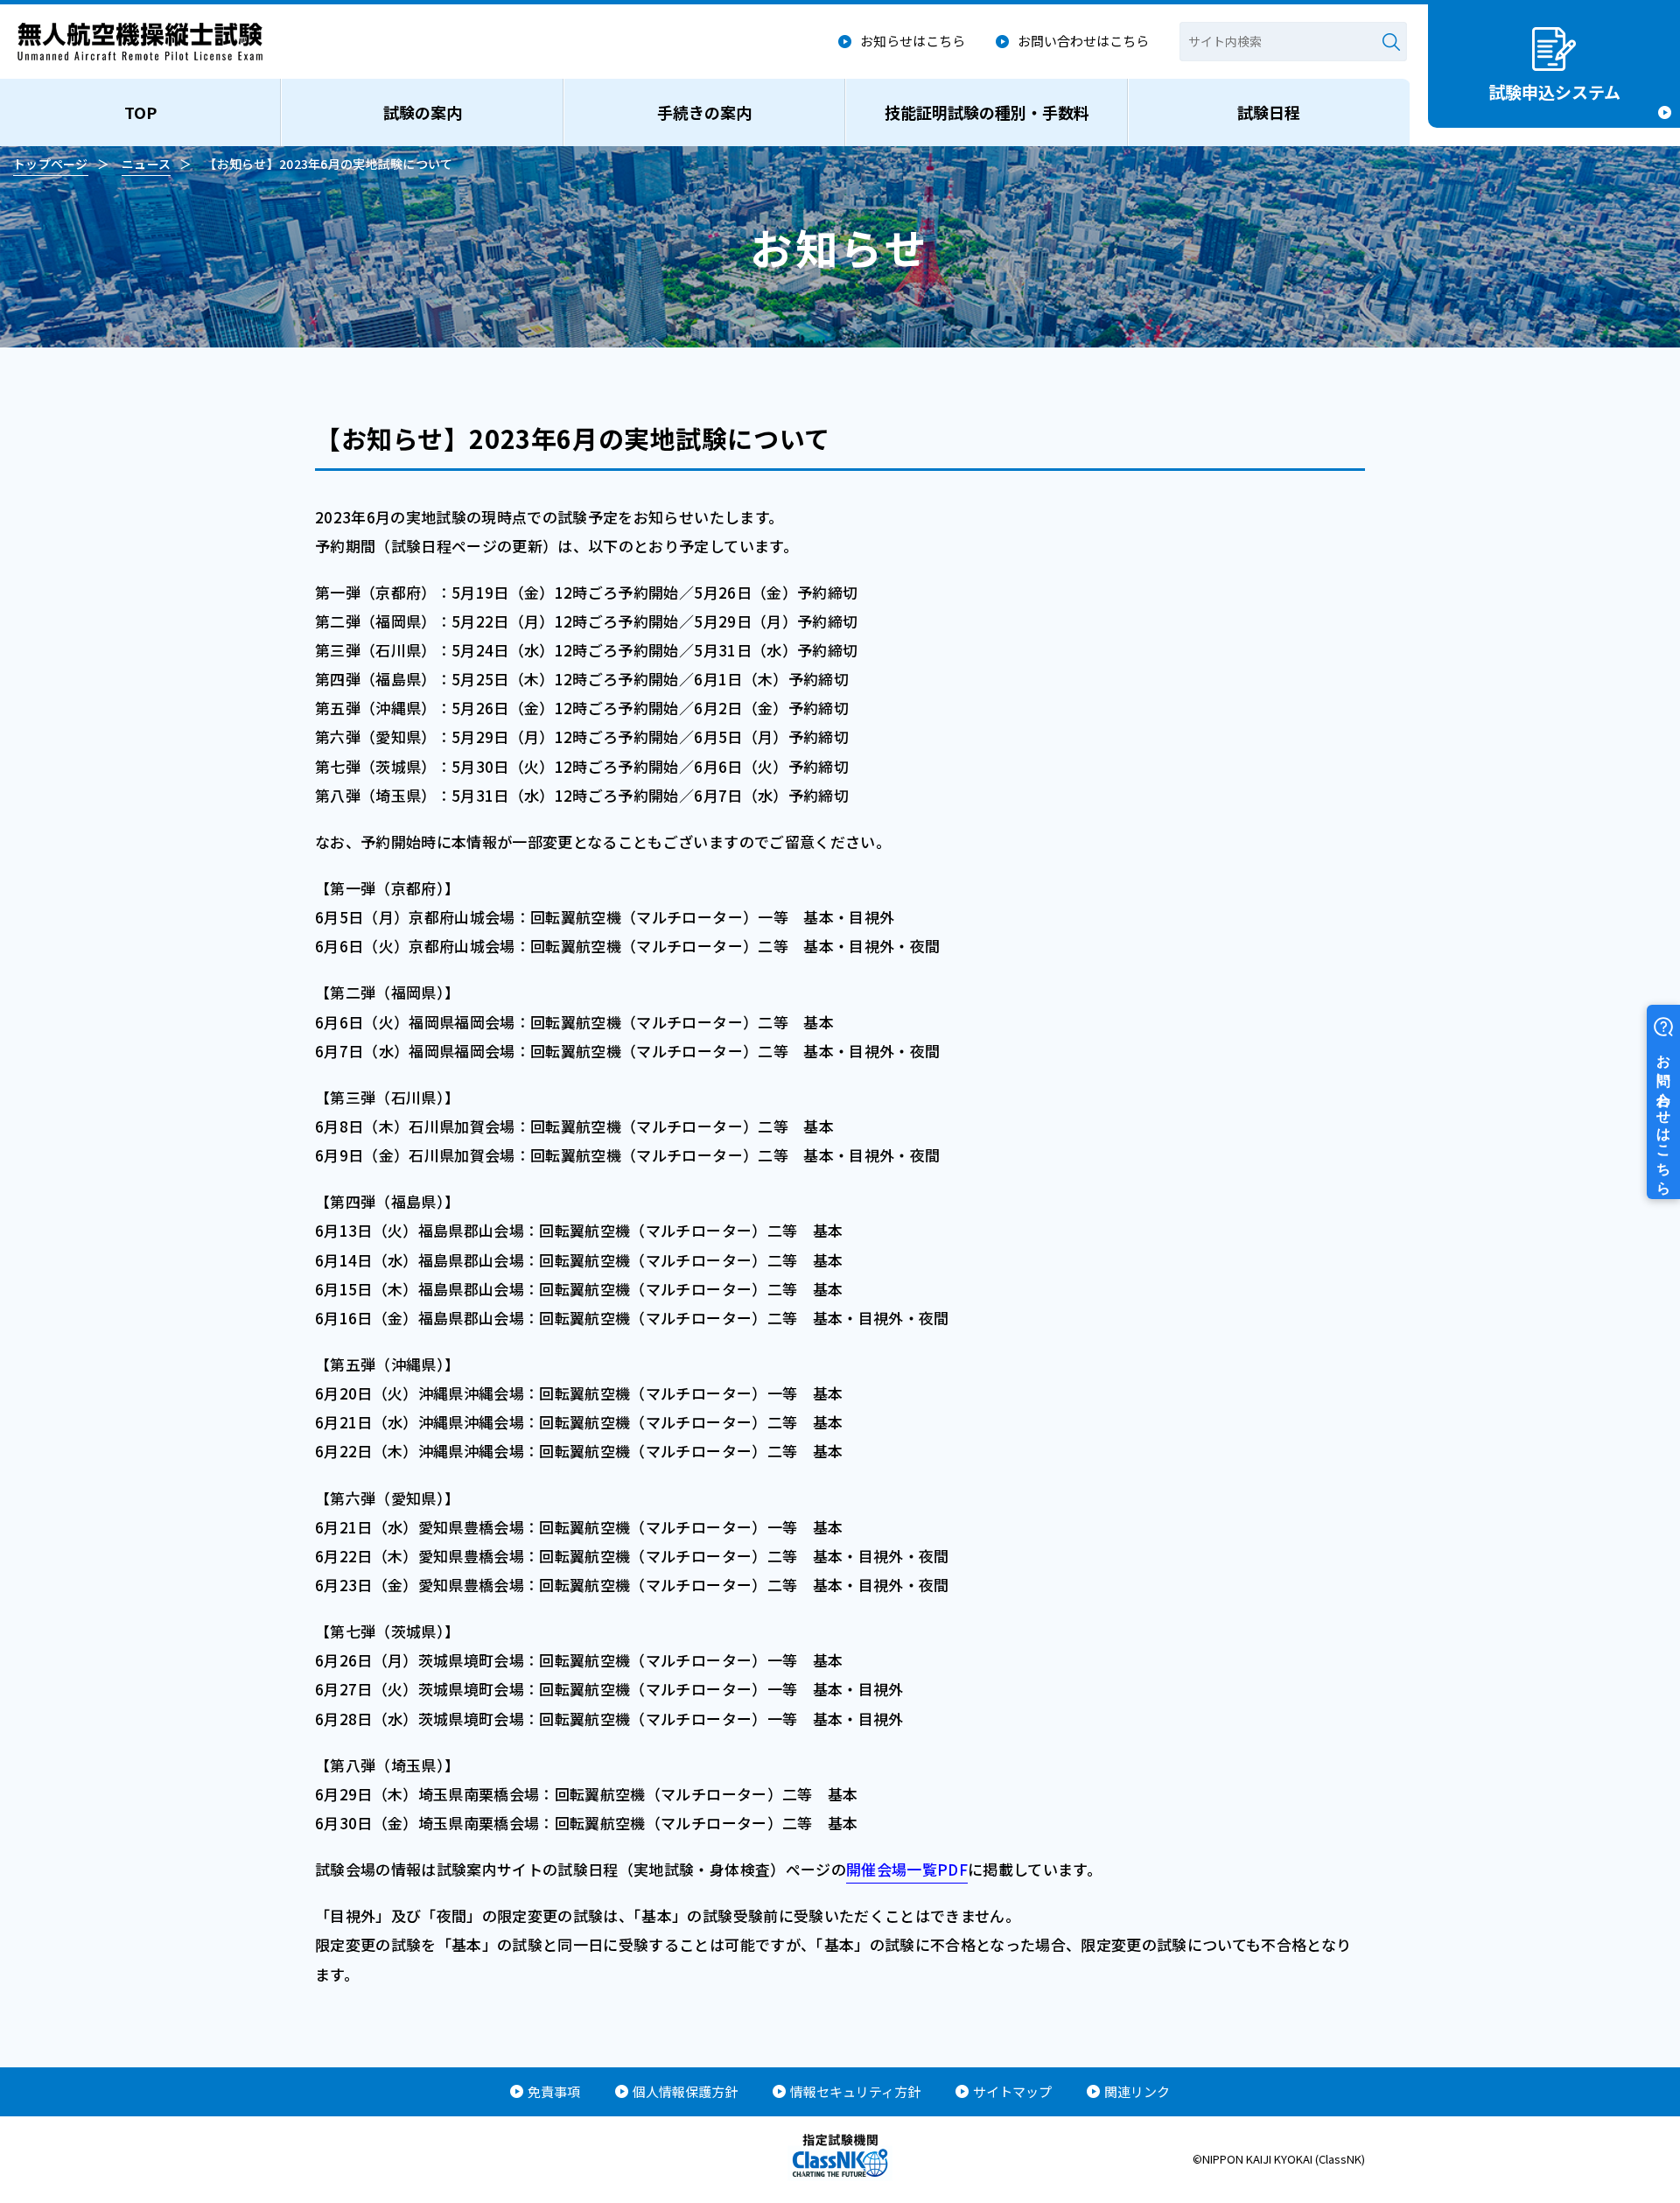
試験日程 (1269, 112)
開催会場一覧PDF (907, 1869)
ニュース (146, 164)
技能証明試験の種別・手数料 (987, 112)
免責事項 (554, 2091)
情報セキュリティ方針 (855, 2091)
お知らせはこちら (913, 41)
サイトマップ (1012, 2091)
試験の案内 (423, 112)
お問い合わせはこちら (1083, 41)
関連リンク (1137, 2091)
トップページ (51, 164)
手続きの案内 (704, 112)
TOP (140, 112)
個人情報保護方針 (685, 2091)
